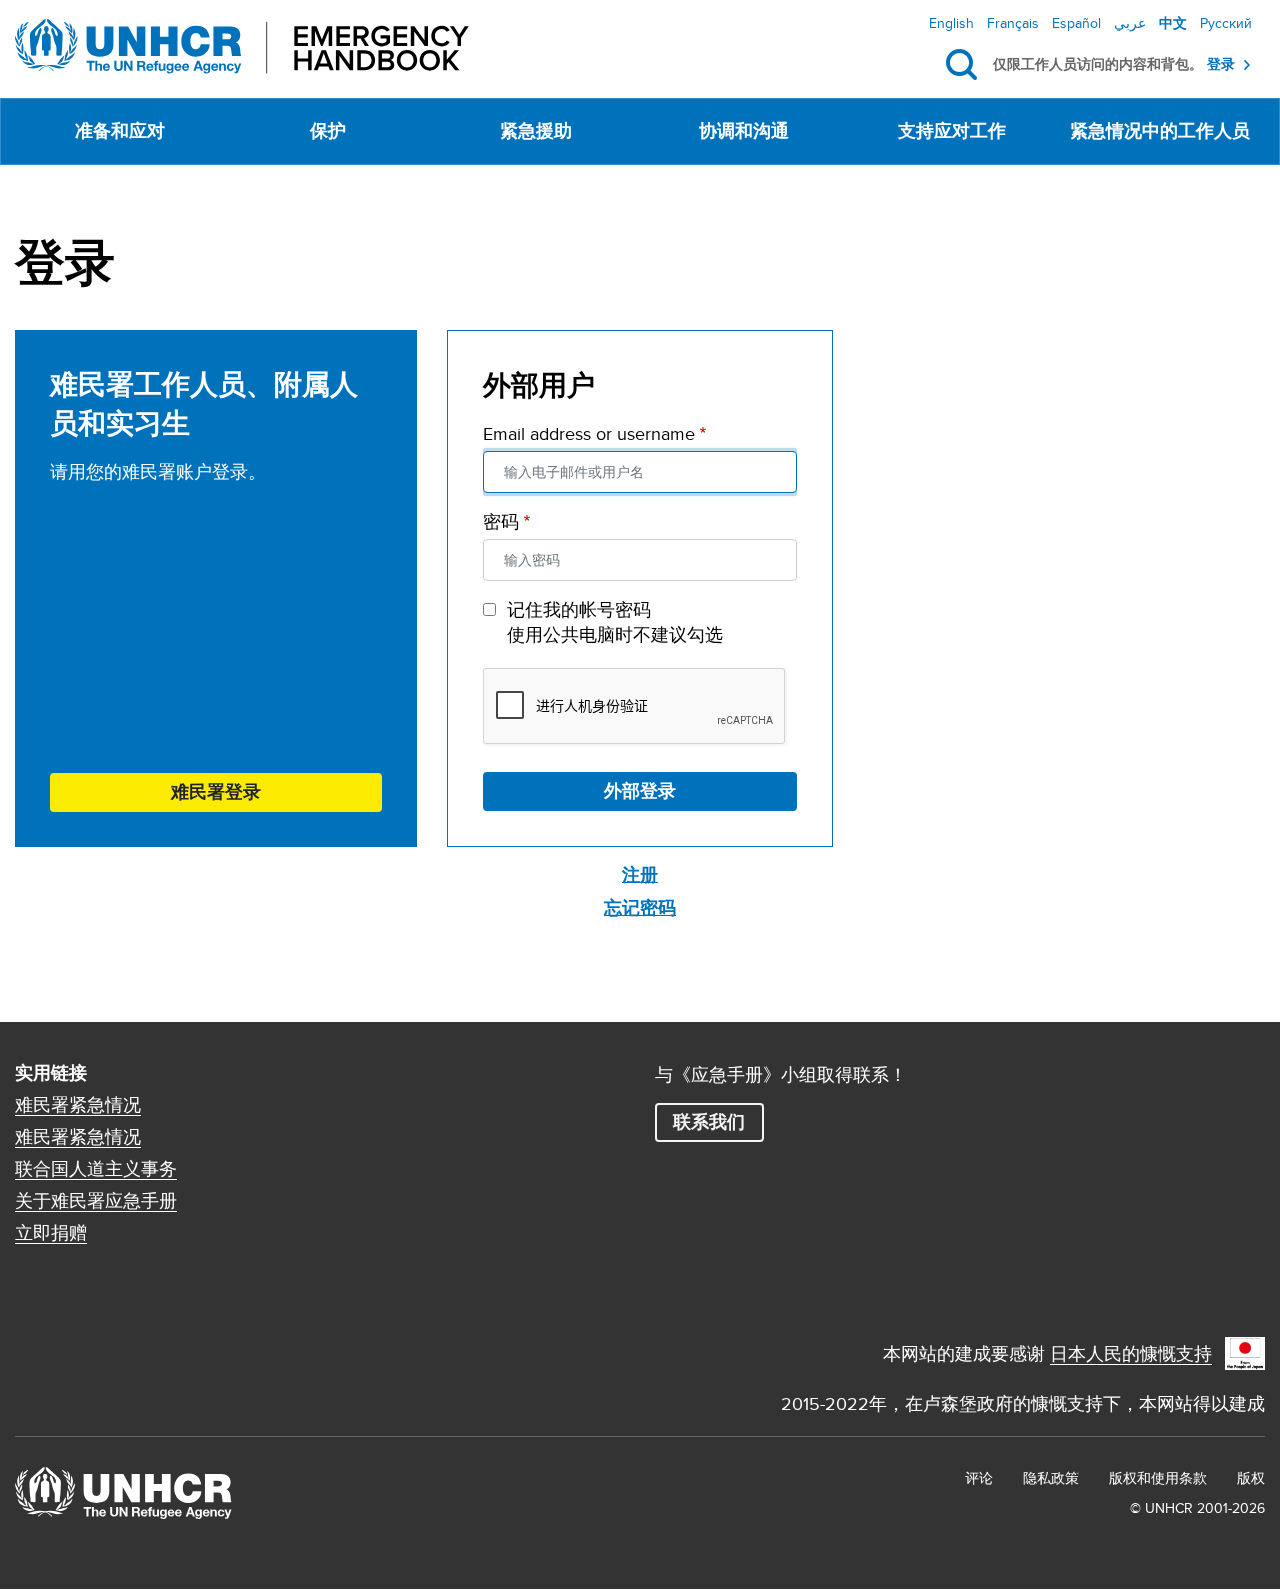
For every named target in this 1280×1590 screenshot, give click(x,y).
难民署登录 (216, 792)
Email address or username (589, 433)
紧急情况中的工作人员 (1160, 131)
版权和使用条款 (1158, 1478)
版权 (1251, 1478)
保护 (328, 131)
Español (1076, 23)
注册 (640, 875)
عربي (1130, 23)
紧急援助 (536, 131)
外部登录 (640, 791)
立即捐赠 (51, 1233)
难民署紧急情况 (78, 1105)
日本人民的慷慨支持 (1131, 1353)
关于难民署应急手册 (96, 1201)
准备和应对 (120, 131)
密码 (501, 521)
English (951, 23)
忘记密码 (640, 908)
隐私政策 (1051, 1478)
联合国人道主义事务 (96, 1169)
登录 (1221, 64)
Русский (1226, 23)
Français (1013, 23)
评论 (979, 1478)
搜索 (965, 65)
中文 (1173, 23)
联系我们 (709, 1122)
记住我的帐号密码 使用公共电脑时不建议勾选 (615, 622)
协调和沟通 (744, 131)
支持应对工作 (952, 131)
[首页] (242, 46)
